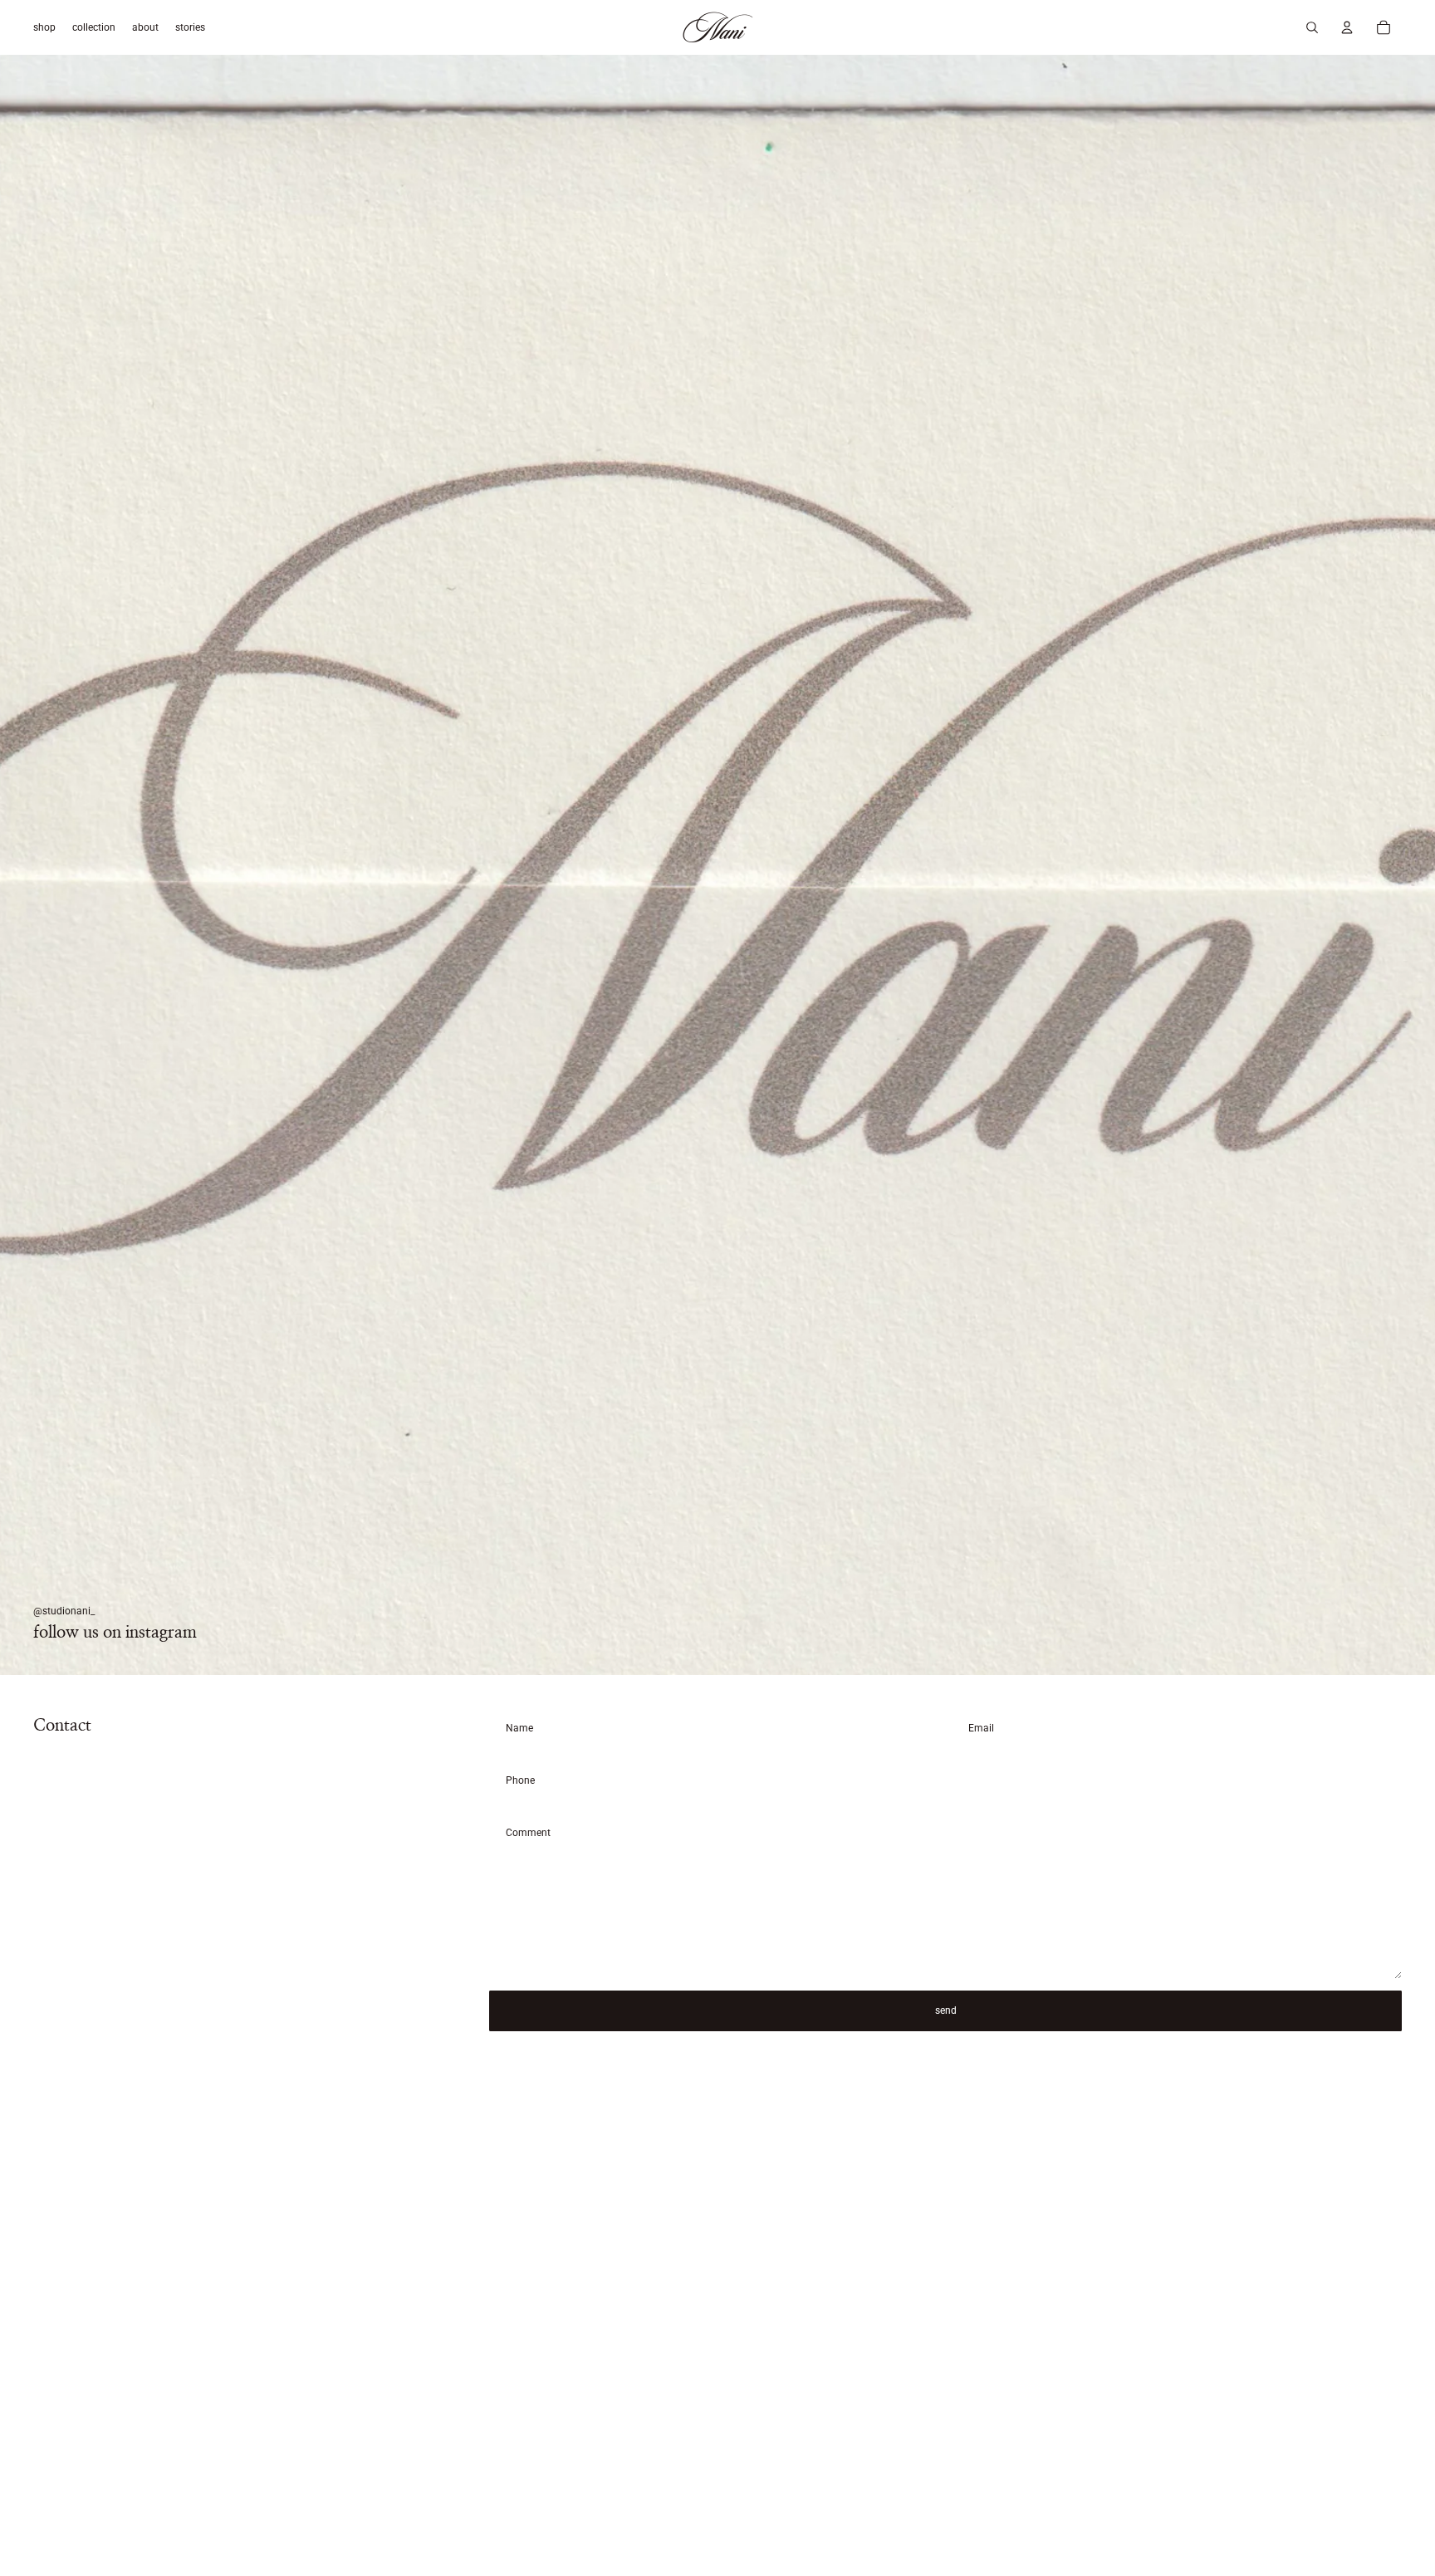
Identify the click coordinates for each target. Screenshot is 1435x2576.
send (946, 2010)
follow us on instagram (115, 1633)
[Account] (1347, 27)
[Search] (1312, 27)
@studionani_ (64, 1611)
